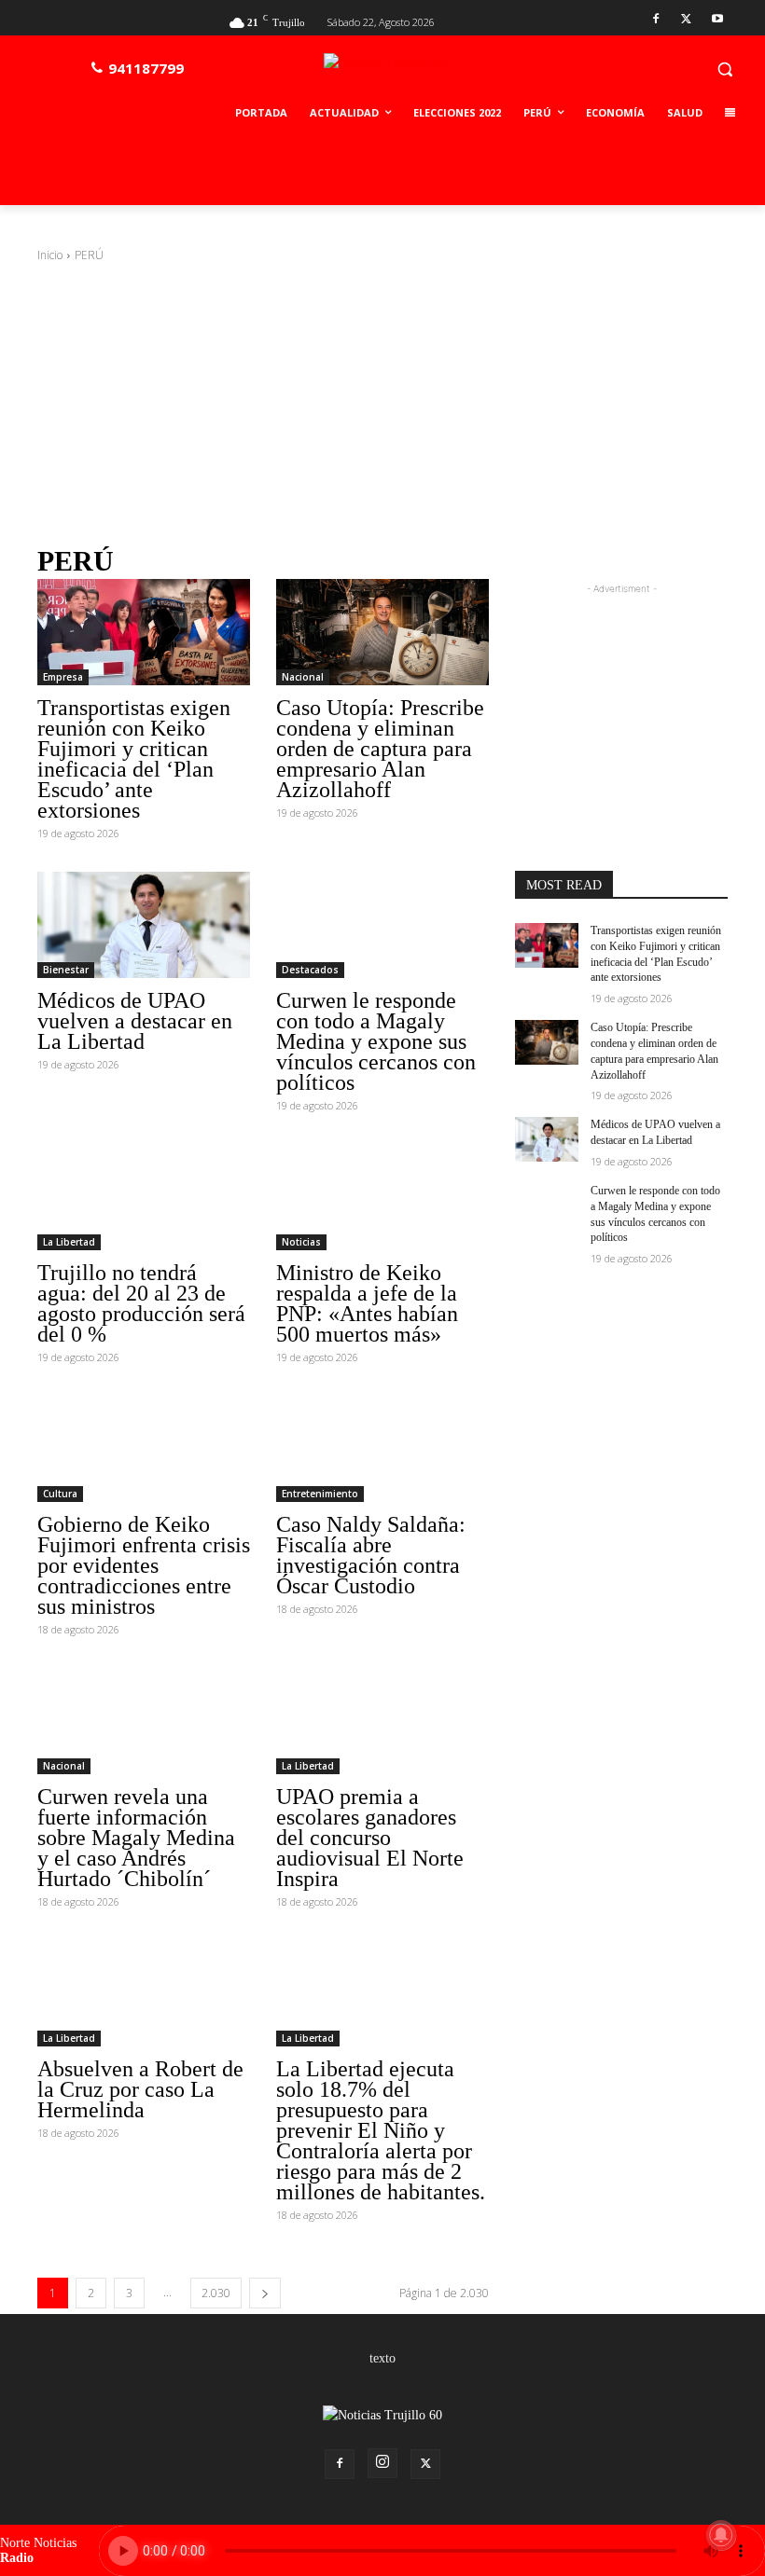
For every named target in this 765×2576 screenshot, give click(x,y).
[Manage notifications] (721, 2535)
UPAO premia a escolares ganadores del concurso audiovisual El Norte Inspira (370, 1838)
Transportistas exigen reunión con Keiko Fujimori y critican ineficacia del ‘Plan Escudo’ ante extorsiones (134, 759)
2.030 (216, 2293)
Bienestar (66, 970)
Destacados (310, 970)
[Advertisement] (382, 404)
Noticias (301, 1242)
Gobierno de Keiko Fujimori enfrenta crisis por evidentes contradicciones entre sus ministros (144, 1565)
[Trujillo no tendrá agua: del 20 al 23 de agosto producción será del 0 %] (144, 1197)
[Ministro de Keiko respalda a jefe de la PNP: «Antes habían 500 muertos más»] (382, 1197)
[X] (686, 20)
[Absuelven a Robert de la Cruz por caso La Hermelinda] (144, 1993)
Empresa (63, 677)
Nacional (303, 677)
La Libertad (69, 1242)
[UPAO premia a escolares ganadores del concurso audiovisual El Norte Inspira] (382, 1721)
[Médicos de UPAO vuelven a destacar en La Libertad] (144, 925)
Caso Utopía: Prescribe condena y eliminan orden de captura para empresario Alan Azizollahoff (380, 749)
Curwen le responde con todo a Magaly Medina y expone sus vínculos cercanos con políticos (376, 1041)
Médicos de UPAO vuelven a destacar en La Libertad (135, 1021)
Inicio (50, 255)
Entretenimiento (320, 1494)
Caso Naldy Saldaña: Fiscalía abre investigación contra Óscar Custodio (371, 1555)
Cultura (60, 1494)
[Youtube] (717, 20)
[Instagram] (382, 2463)
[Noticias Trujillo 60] (426, 73)
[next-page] (265, 2293)
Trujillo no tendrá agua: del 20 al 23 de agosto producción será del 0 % (141, 1303)
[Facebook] (656, 20)
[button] (724, 69)
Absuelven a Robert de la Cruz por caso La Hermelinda (140, 2089)
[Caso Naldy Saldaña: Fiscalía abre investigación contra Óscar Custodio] (382, 1449)
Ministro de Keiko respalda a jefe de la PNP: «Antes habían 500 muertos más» (367, 1303)
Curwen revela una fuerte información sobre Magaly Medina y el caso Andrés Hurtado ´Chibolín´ (136, 1838)
